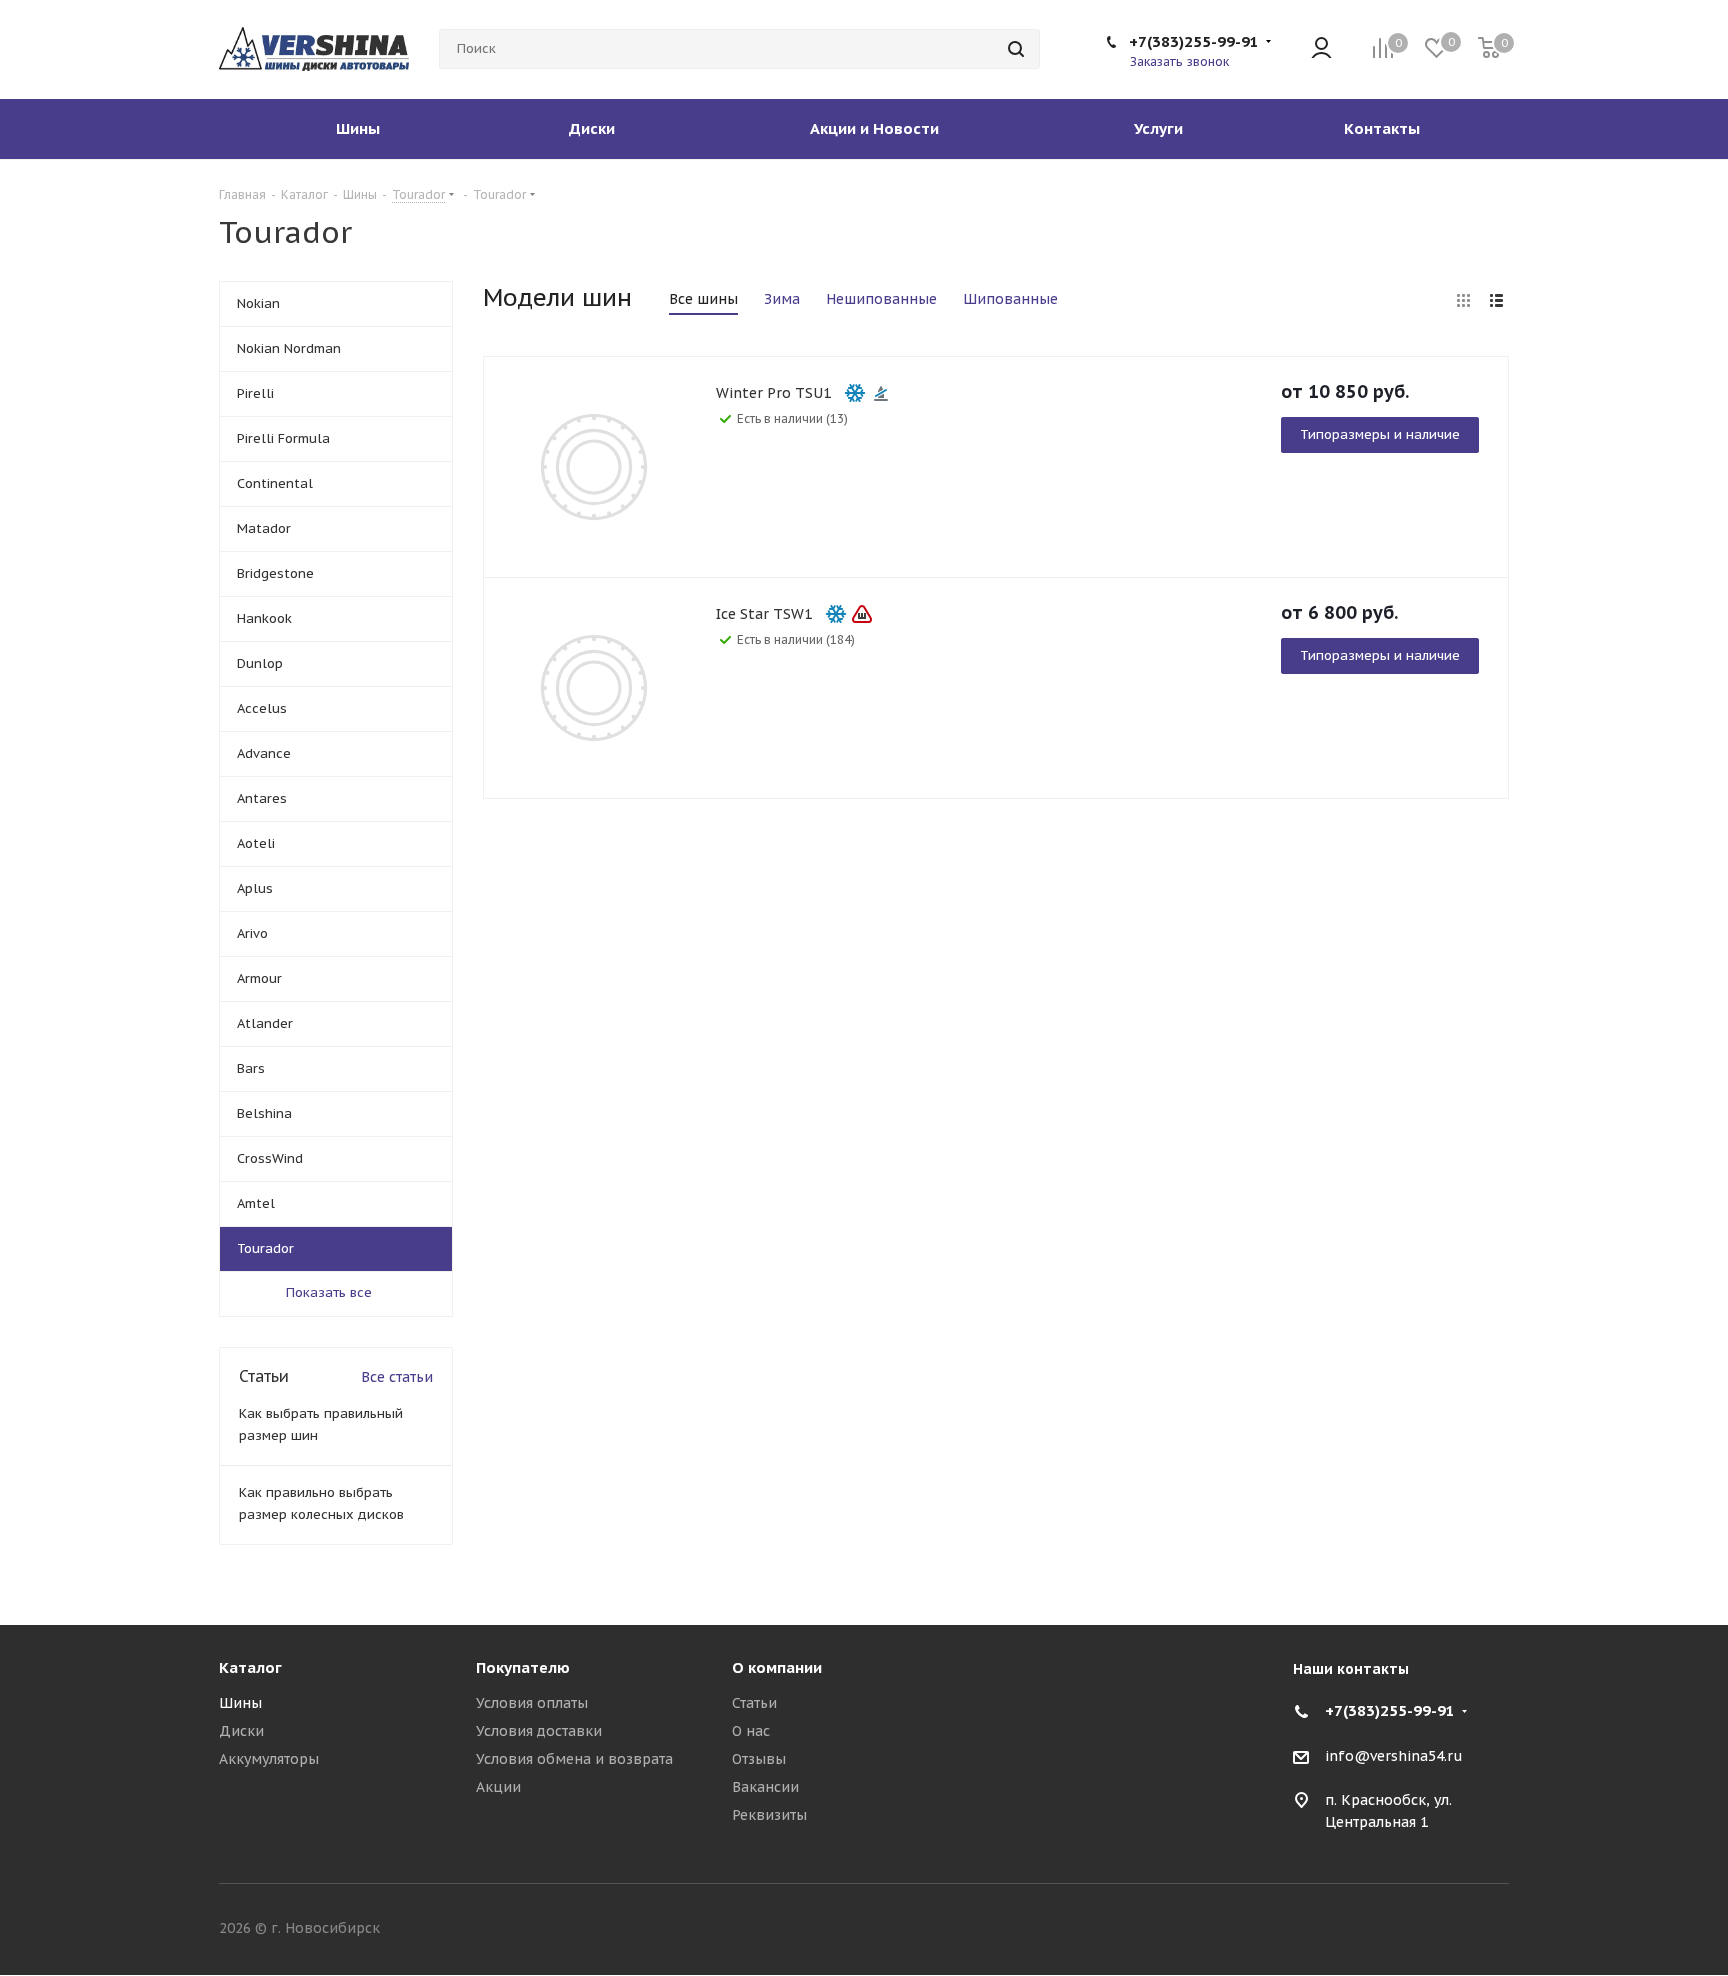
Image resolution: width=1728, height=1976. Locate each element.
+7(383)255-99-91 (1194, 41)
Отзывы (759, 1759)
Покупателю (523, 1667)
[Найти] (1016, 49)
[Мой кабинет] (1321, 49)
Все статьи (397, 1377)
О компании (777, 1667)
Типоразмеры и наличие (1380, 434)
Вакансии (765, 1787)
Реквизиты (769, 1815)
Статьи (754, 1703)
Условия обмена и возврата (574, 1759)
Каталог (250, 1667)
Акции (498, 1787)
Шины (240, 1703)
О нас (751, 1731)
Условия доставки (539, 1731)
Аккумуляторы (269, 1759)
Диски (241, 1731)
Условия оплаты (532, 1703)
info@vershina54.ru (1394, 1756)
